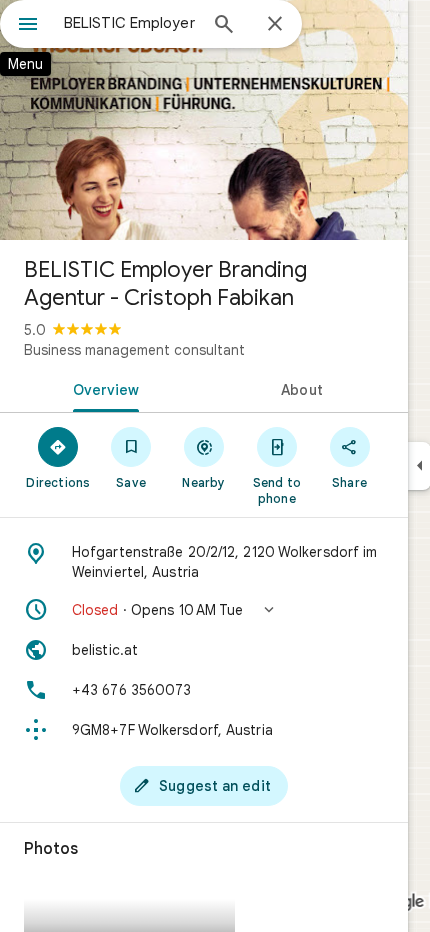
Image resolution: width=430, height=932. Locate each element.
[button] (204, 610)
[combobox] (130, 23)
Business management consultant (134, 350)
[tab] (102, 388)
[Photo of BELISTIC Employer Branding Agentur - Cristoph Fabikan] (204, 120)
